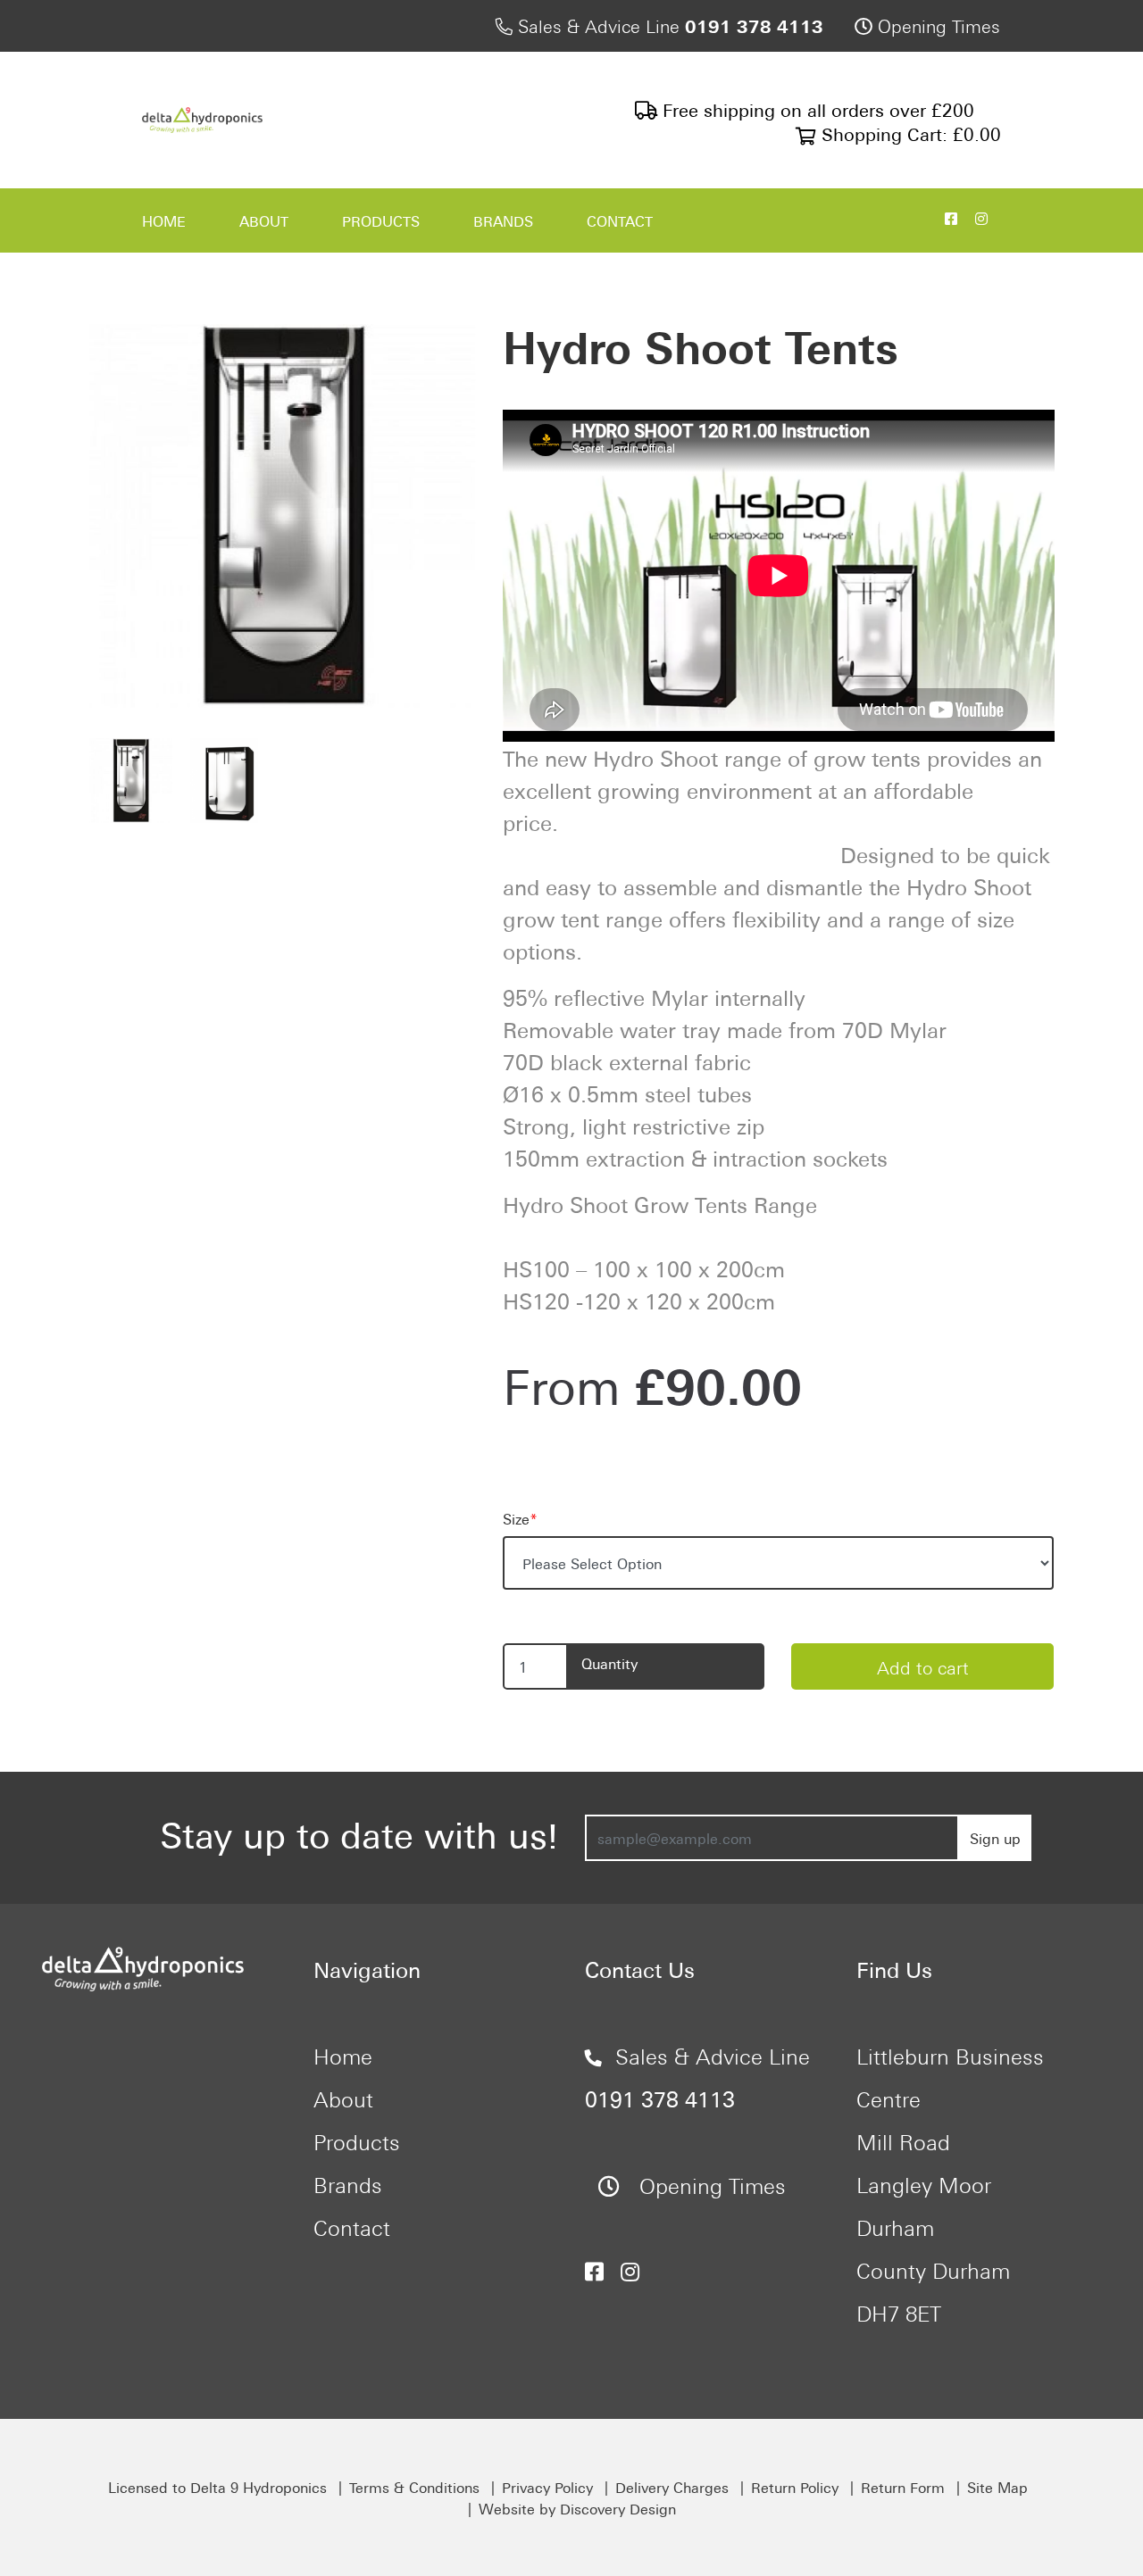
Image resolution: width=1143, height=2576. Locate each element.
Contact (620, 220)
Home (164, 220)
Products (381, 220)
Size (520, 1518)
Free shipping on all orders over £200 (816, 108)
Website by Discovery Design (577, 2508)
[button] (118, 516)
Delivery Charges (672, 2487)
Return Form (903, 2487)
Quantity (609, 1663)
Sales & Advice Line (668, 25)
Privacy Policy (547, 2487)
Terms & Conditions (414, 2487)
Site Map (997, 2487)
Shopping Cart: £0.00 (909, 133)
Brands (503, 220)
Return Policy (795, 2487)
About (264, 220)
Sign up (995, 1838)
